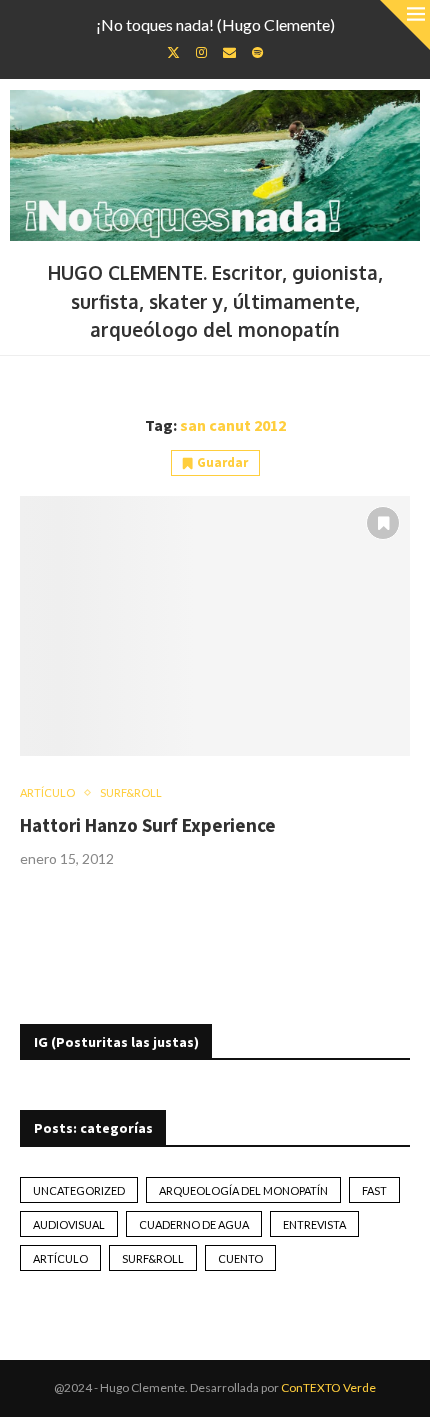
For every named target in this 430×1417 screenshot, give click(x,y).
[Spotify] (257, 52)
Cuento (240, 1258)
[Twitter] (173, 52)
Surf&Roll (153, 1258)
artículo (60, 1258)
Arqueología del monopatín (243, 1190)
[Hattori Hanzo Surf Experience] (215, 626)
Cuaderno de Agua (194, 1224)
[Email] (229, 52)
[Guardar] (383, 523)
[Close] (405, 25)
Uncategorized (79, 1190)
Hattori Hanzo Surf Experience (148, 825)
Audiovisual (69, 1224)
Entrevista (314, 1224)
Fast (374, 1190)
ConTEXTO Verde (328, 1387)
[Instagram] (201, 52)
